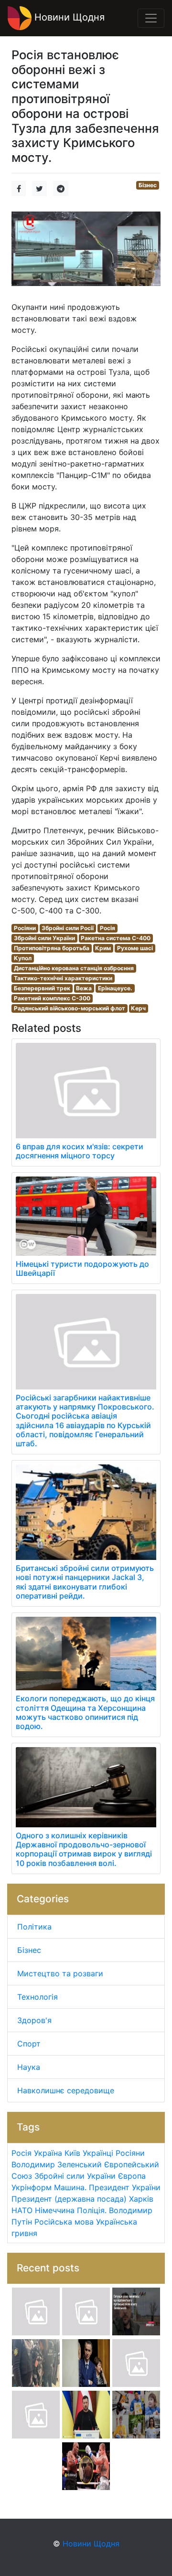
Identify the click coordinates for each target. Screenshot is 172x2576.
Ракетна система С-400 (116, 938)
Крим (103, 948)
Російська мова (64, 2222)
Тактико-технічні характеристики (63, 978)
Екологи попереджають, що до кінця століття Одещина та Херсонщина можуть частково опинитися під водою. (85, 1712)
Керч (138, 1008)
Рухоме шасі (135, 948)
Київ (72, 2153)
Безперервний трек (42, 988)
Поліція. (92, 2210)
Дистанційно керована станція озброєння (74, 968)
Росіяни (25, 928)
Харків (141, 2199)
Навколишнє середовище (66, 2090)
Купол (23, 958)
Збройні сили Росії (68, 928)
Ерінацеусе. (115, 988)
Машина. (70, 2187)
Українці (98, 2153)
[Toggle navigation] (151, 18)
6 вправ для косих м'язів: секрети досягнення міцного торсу (80, 1151)
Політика (34, 1927)
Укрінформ (32, 2187)
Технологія (38, 1997)
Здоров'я (34, 2020)
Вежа (84, 988)
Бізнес (148, 185)
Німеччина (55, 2210)
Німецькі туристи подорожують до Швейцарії (82, 1268)
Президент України (125, 2187)
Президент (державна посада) (69, 2199)
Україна (48, 2153)
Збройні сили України (44, 938)
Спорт (29, 2044)
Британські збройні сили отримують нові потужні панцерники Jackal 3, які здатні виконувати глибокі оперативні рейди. (85, 1582)
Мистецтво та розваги (60, 1973)
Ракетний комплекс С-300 (52, 998)
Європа (132, 2176)
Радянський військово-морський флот (70, 1008)
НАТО (22, 2210)
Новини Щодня (68, 17)
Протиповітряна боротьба (52, 948)
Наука (29, 2067)
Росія (107, 928)
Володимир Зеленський (57, 2164)
